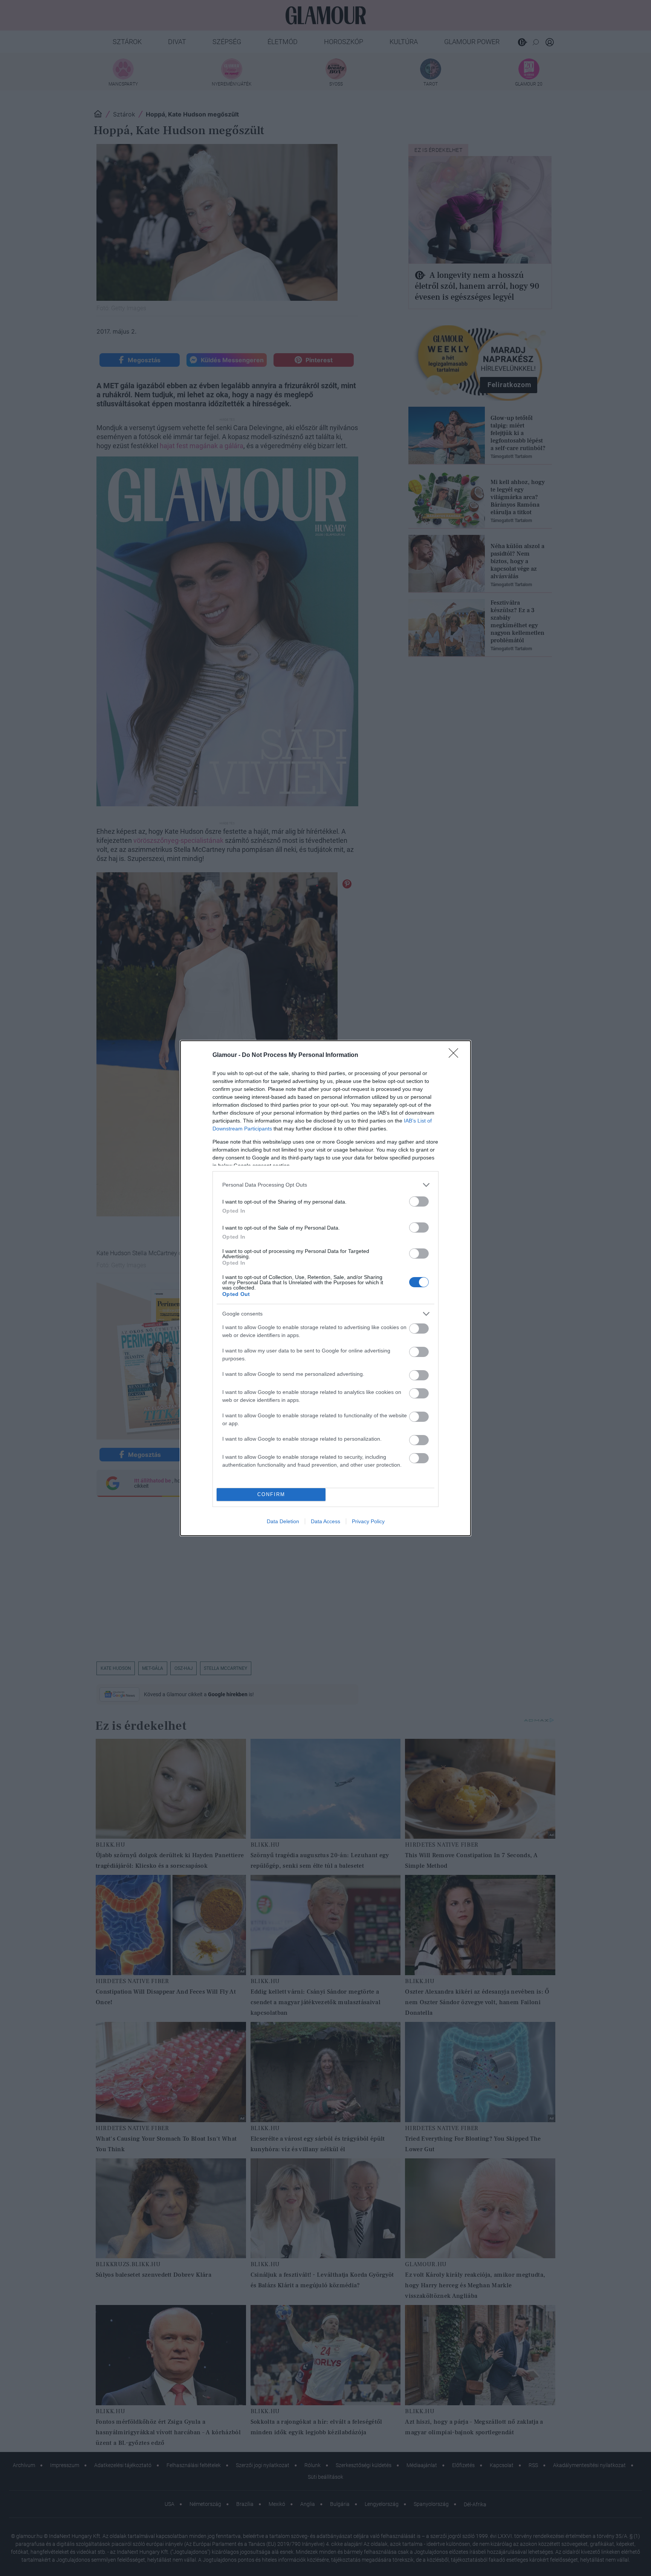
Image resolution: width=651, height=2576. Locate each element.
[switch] (419, 1201)
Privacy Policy (368, 1521)
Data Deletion (283, 1521)
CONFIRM (271, 1494)
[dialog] (325, 1288)
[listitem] (325, 1185)
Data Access (325, 1521)
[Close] (456, 1055)
